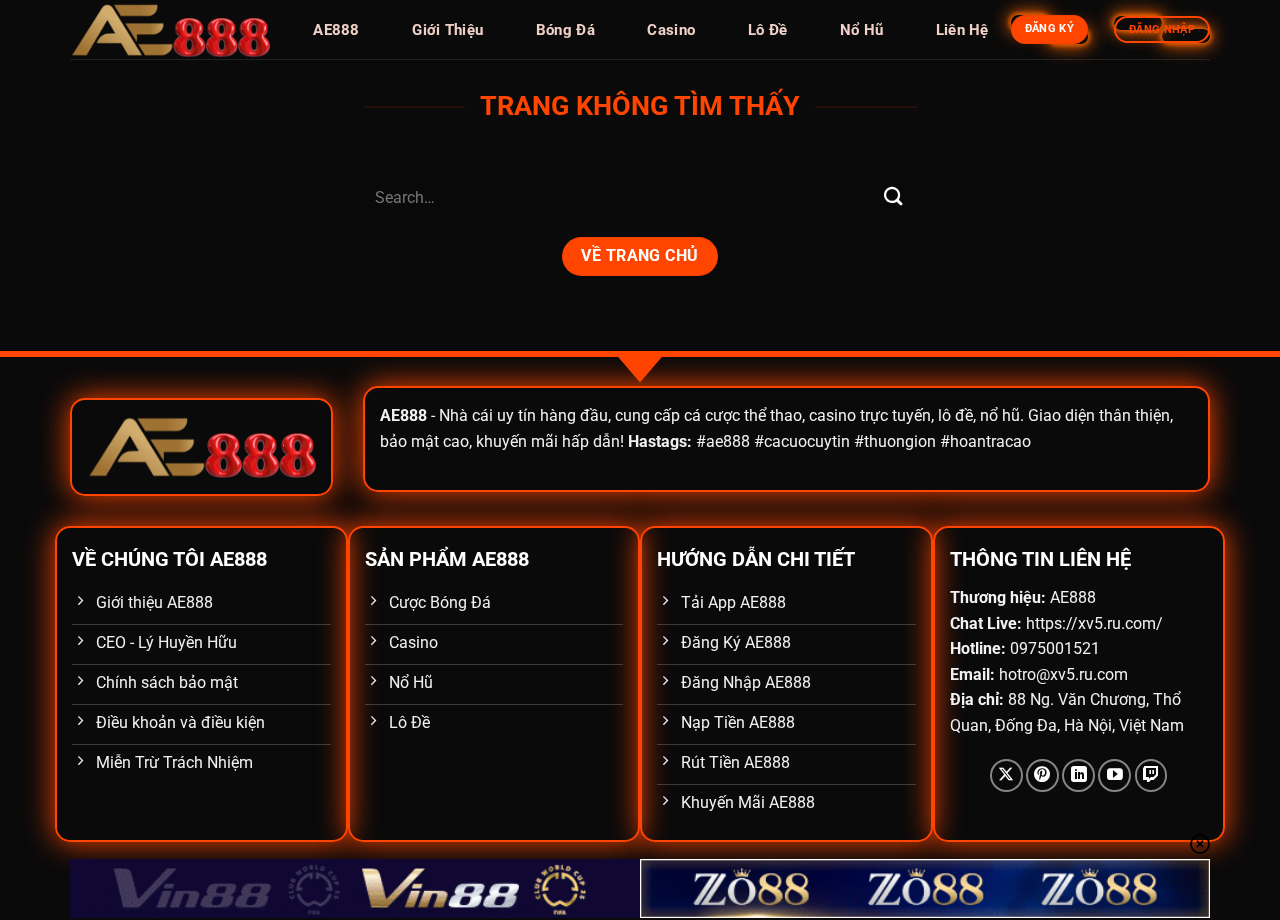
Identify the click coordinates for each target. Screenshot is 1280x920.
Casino (671, 30)
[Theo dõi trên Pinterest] (1042, 775)
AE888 (336, 30)
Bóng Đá (565, 30)
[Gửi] (893, 197)
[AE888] (170, 30)
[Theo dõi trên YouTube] (1114, 775)
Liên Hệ (962, 30)
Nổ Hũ (862, 30)
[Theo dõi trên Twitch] (1151, 775)
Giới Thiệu (447, 30)
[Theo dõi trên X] (1006, 775)
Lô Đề (768, 30)
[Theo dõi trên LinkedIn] (1078, 775)
